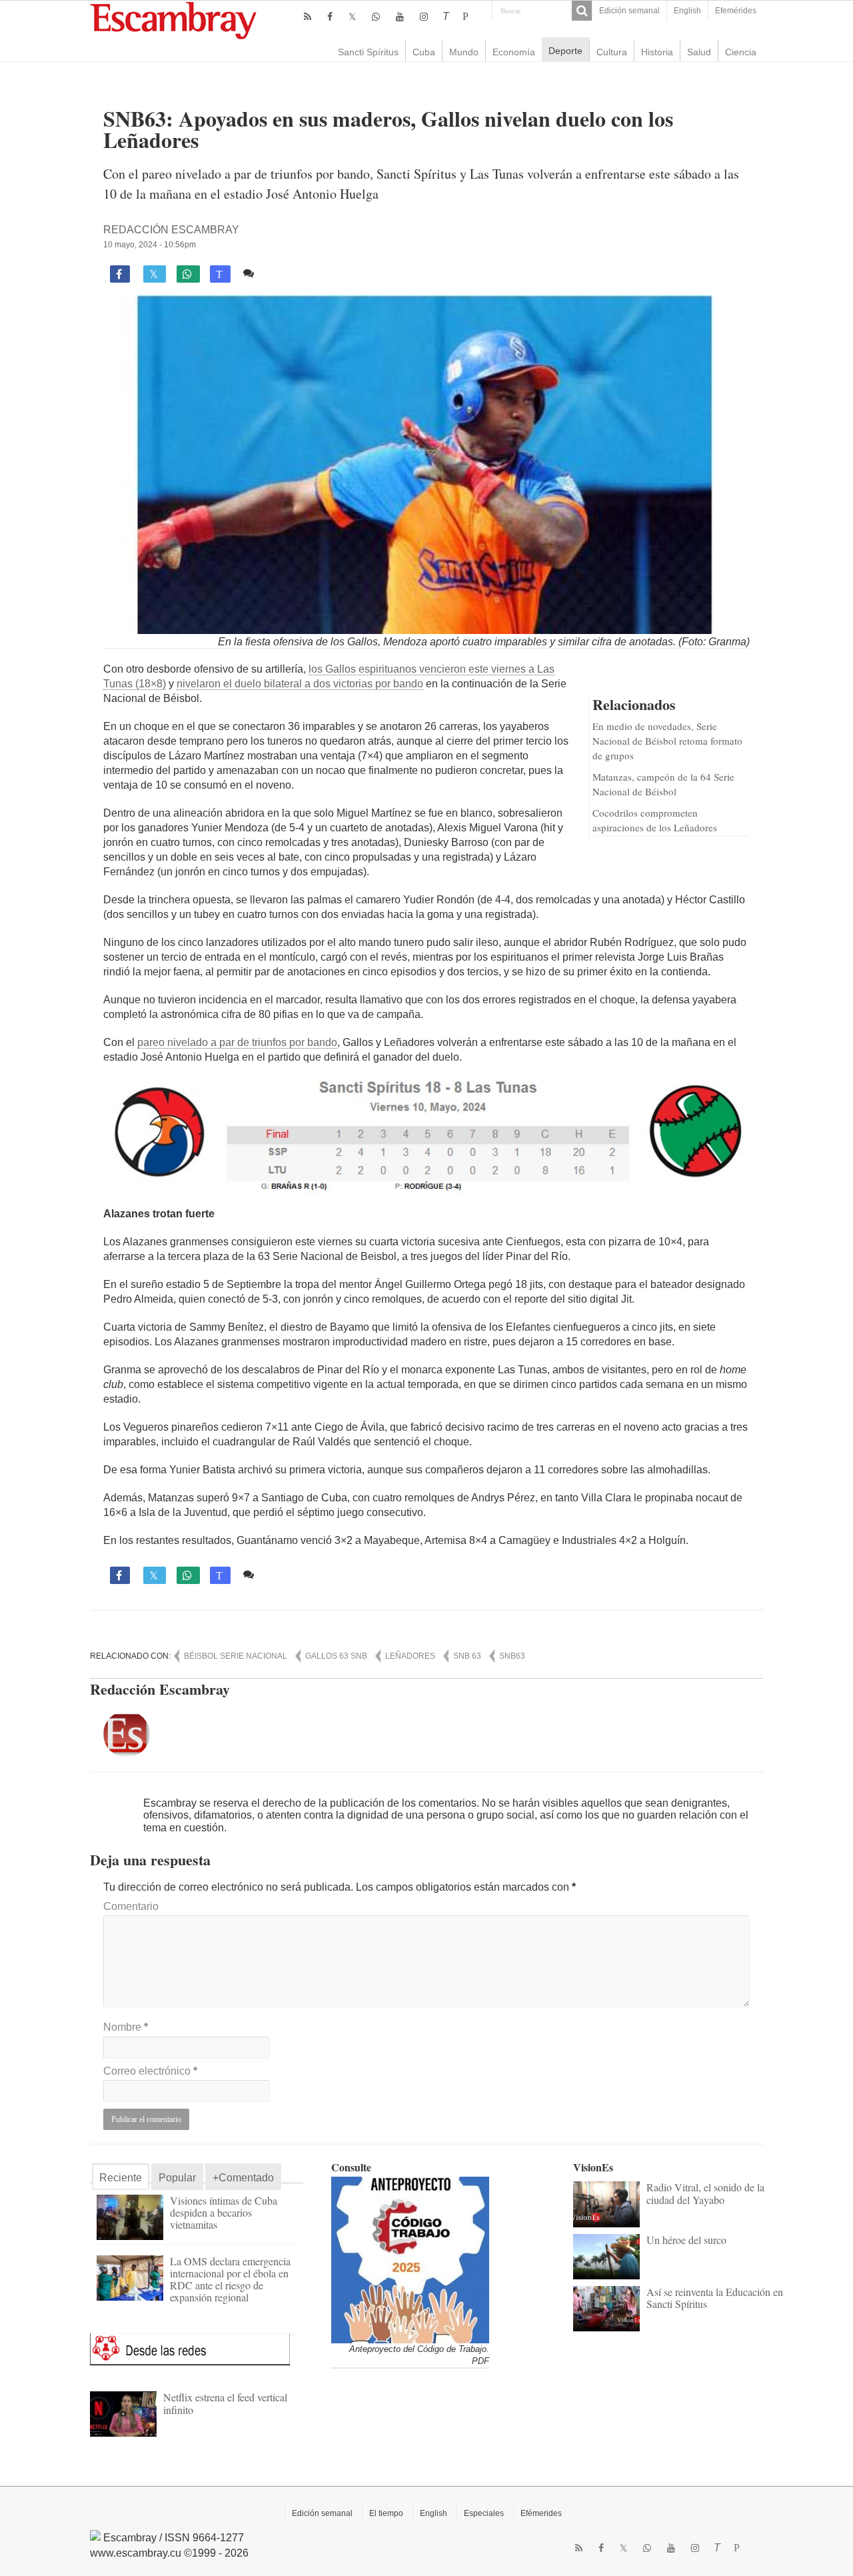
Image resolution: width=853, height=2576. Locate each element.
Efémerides (541, 2513)
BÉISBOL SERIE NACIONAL (236, 1656)
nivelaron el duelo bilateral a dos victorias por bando (300, 684)
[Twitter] (352, 17)
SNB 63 (467, 1656)
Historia (657, 52)
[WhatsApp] (376, 17)
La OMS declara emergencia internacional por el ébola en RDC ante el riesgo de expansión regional (230, 2279)
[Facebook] (330, 17)
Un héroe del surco (686, 2240)
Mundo (464, 52)
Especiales (484, 2513)
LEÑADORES (410, 1656)
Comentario (131, 1906)
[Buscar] (582, 11)
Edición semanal (629, 11)
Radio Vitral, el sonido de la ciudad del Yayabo (705, 2193)
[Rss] (308, 17)
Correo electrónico (150, 2071)
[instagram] (424, 17)
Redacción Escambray (171, 230)
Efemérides (736, 11)
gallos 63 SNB (336, 1656)
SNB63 (512, 1656)
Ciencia (741, 52)
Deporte (565, 51)
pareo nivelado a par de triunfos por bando (237, 1042)
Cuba (424, 52)
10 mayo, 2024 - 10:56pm (150, 245)
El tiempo (386, 2513)
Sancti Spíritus (368, 52)
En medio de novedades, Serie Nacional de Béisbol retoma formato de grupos (667, 741)
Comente (282, 273)
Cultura (612, 52)
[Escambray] (173, 20)
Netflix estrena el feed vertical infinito (225, 2403)
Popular (177, 2178)
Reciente (121, 2178)
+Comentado (243, 2178)
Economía (514, 52)
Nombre (126, 2027)
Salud (699, 52)
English (687, 11)
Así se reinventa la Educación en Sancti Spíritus (715, 2298)
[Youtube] (400, 17)
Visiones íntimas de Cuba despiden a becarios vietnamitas (224, 2212)
